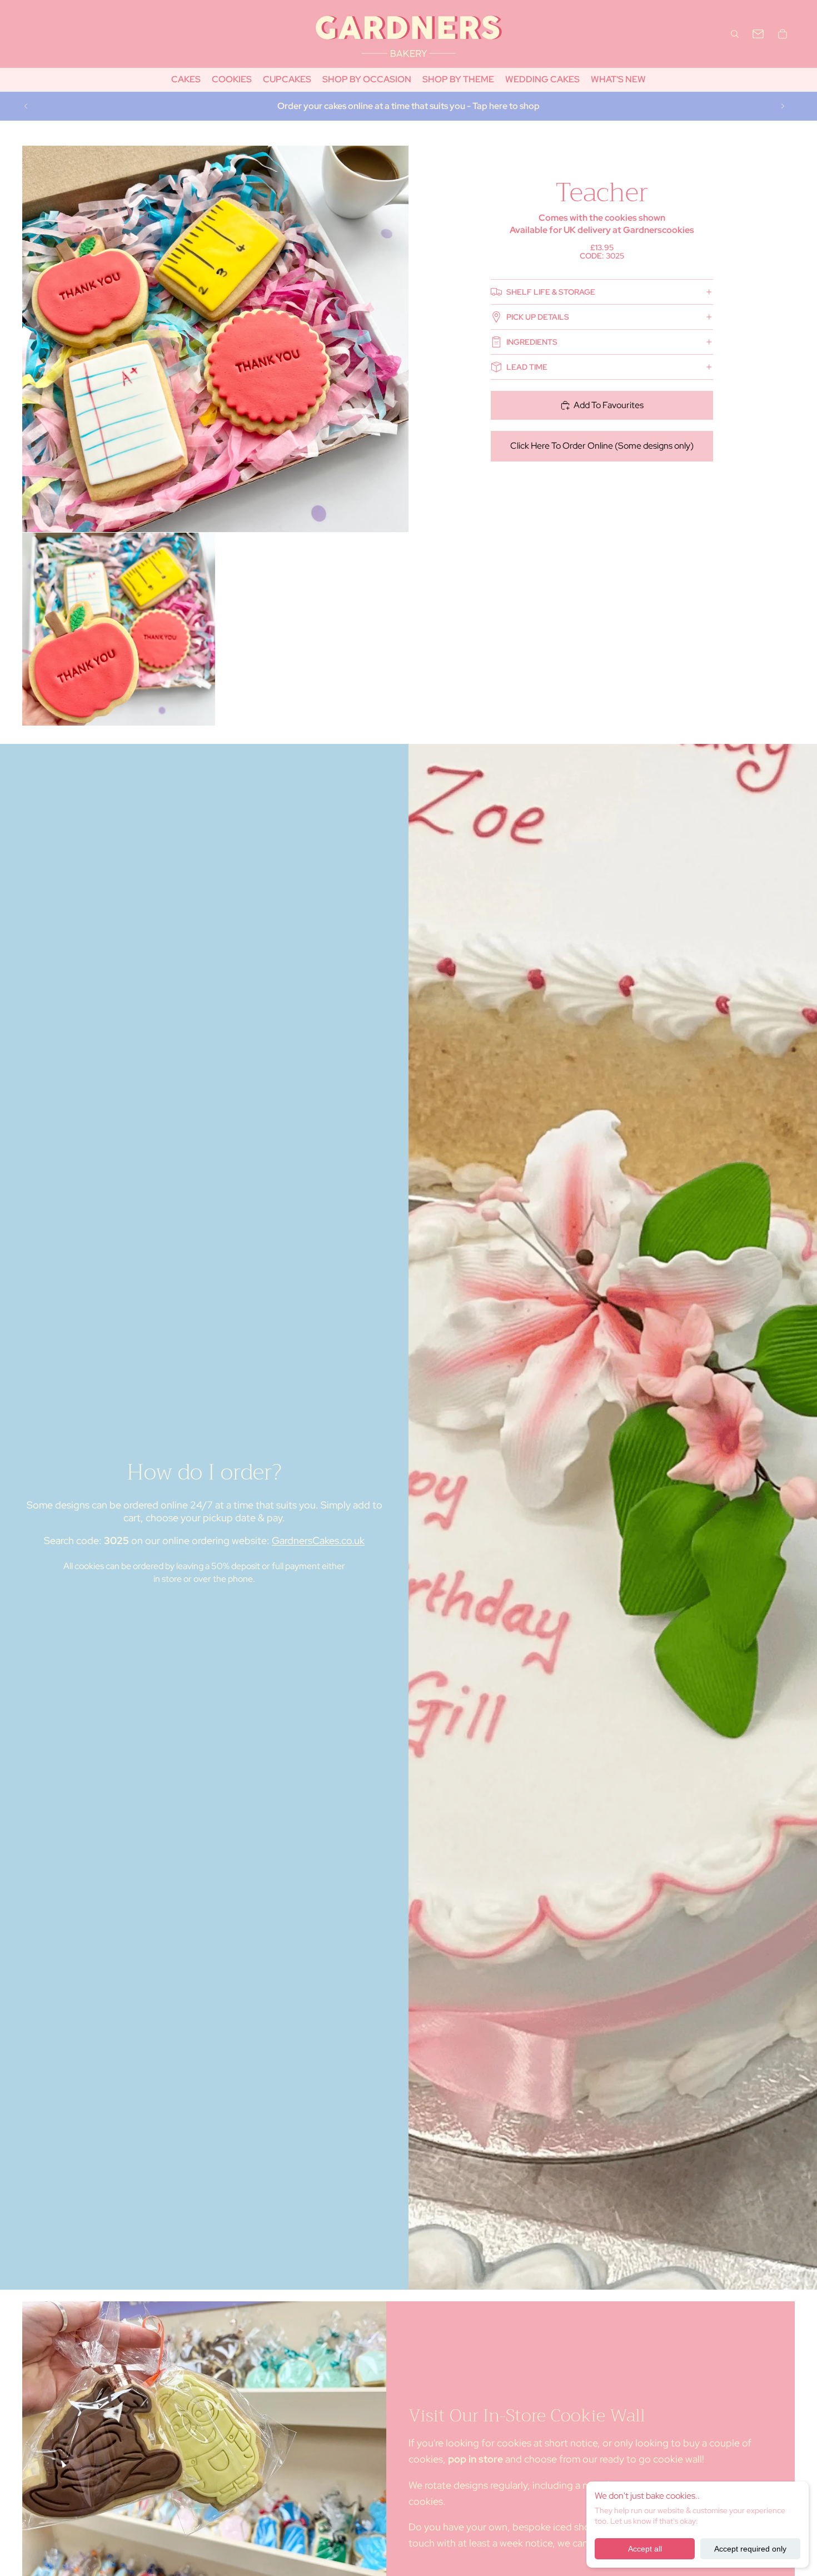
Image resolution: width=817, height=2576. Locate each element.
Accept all (645, 2549)
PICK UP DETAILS (538, 317)
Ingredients (532, 342)
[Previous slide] (26, 106)
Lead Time (527, 367)
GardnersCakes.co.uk (318, 1540)
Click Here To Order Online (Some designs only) (602, 446)
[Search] (735, 34)
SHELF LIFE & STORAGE (551, 292)
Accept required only (750, 2549)
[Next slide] (783, 106)
